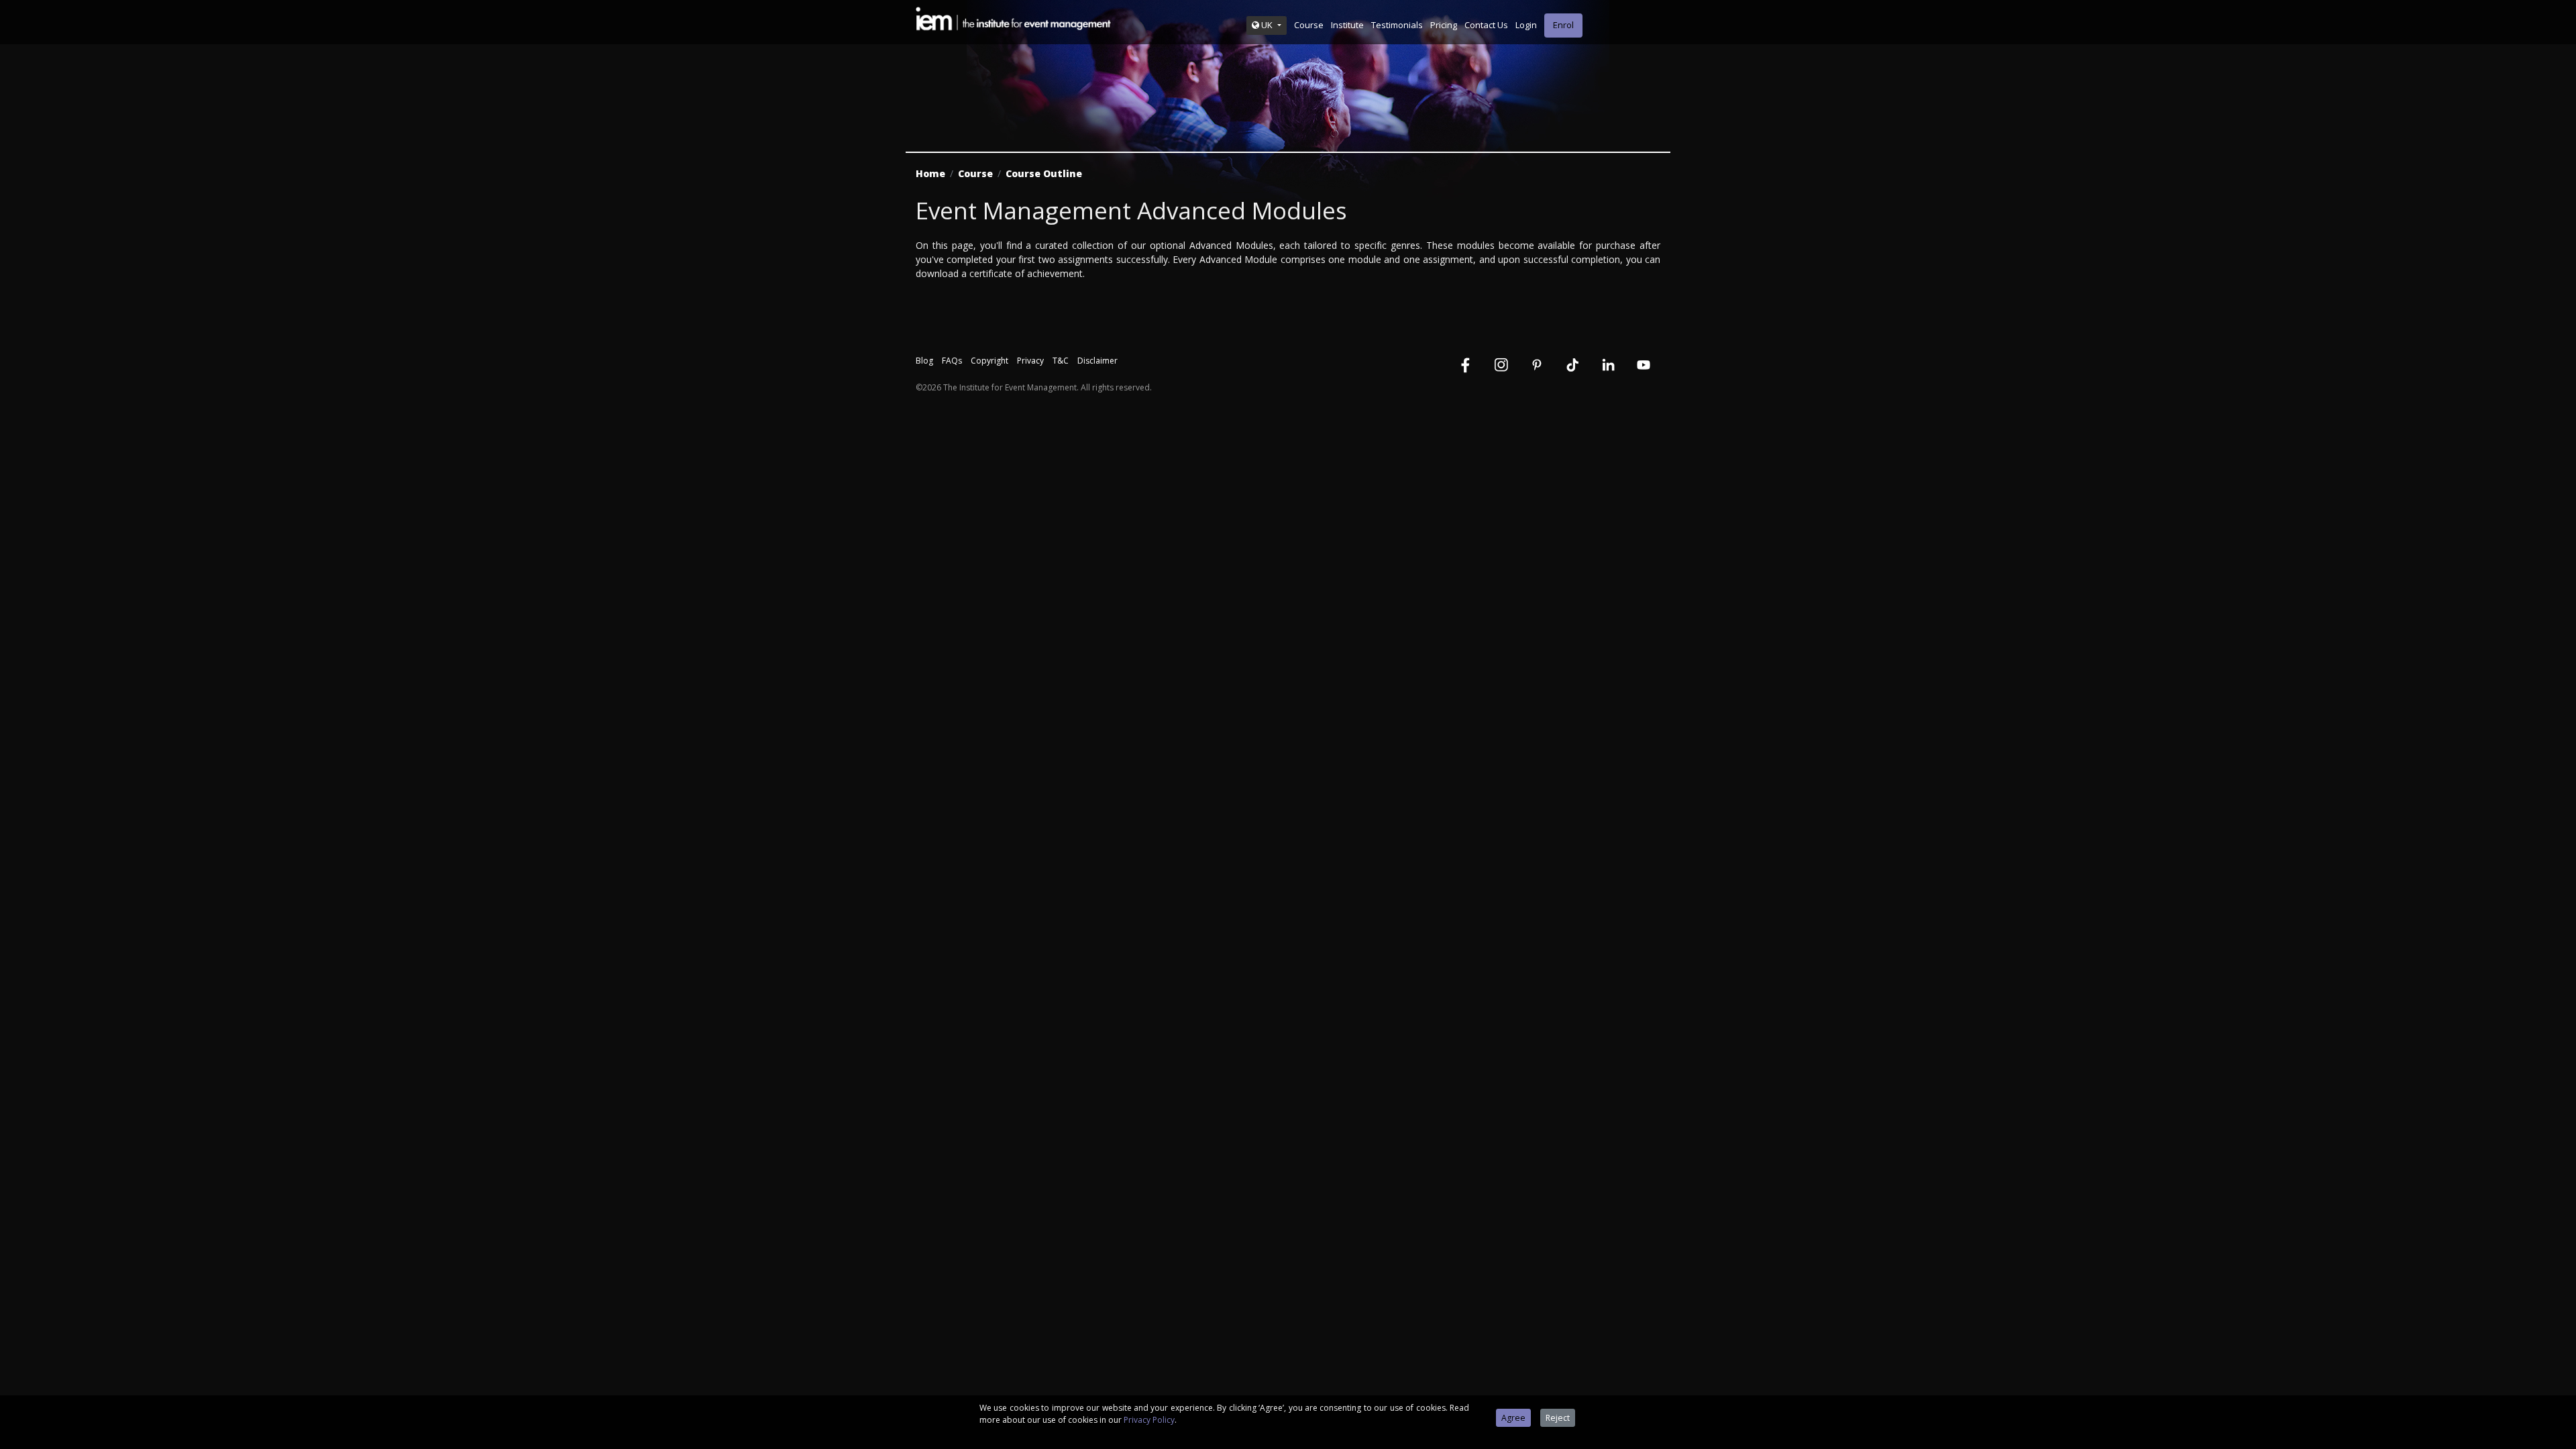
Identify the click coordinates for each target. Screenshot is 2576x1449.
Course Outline (1044, 173)
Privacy (1030, 361)
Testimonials (1397, 25)
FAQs (952, 361)
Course (1309, 25)
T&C (1061, 361)
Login (1526, 25)
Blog (924, 361)
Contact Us (1486, 25)
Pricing (1444, 25)
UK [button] (1267, 25)
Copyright (989, 361)
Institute (1347, 25)
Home (930, 173)
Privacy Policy (1149, 1420)
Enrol (1563, 25)
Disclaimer (1097, 361)
